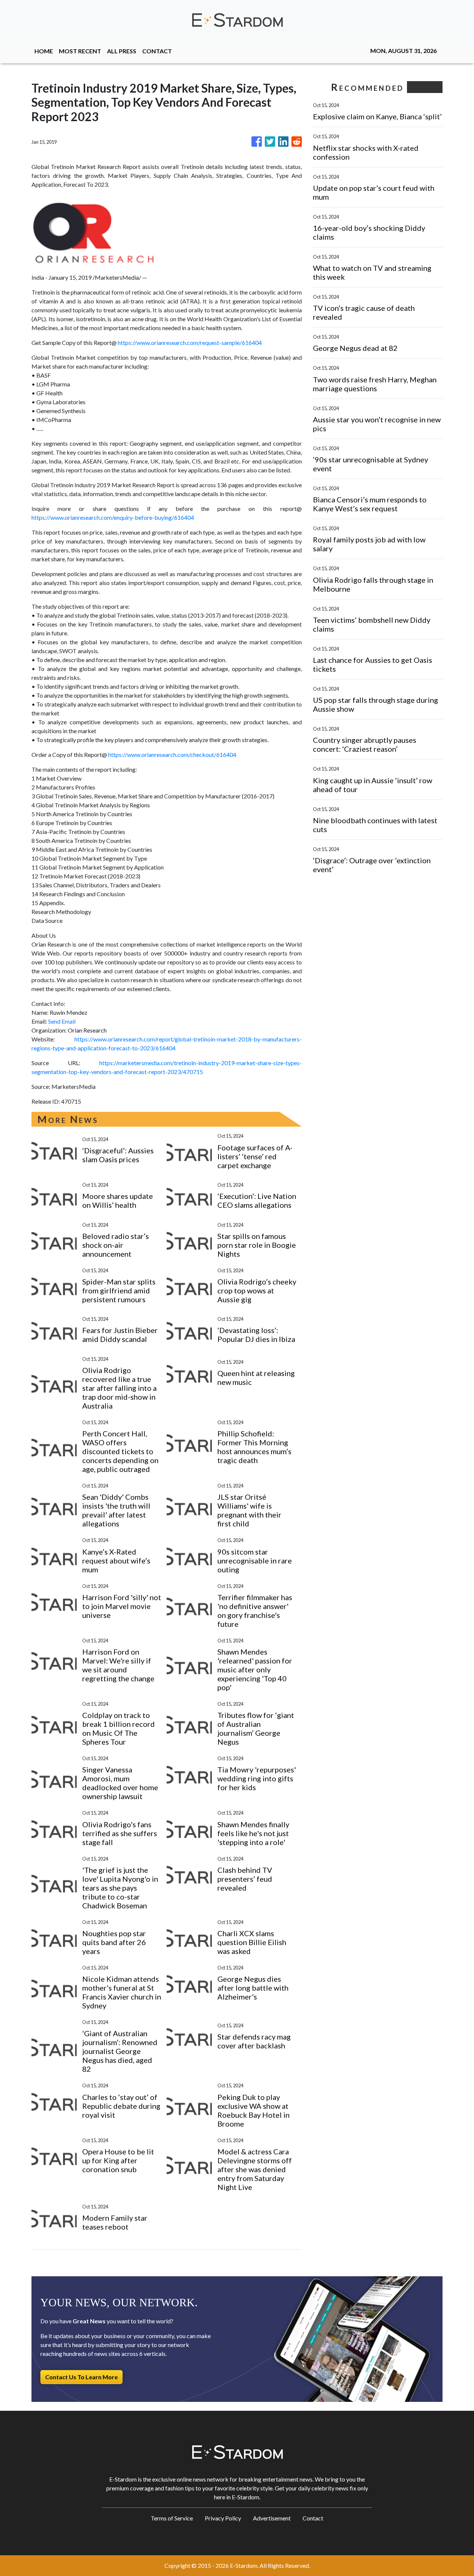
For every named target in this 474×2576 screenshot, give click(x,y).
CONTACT (157, 51)
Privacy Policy (223, 2518)
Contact (313, 2518)
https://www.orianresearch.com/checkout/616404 (172, 754)
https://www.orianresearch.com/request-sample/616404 (190, 343)
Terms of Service (172, 2518)
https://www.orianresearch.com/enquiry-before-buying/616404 (113, 517)
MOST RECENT (80, 51)
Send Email (62, 1021)
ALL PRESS (122, 51)
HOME (44, 51)
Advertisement (272, 2518)
